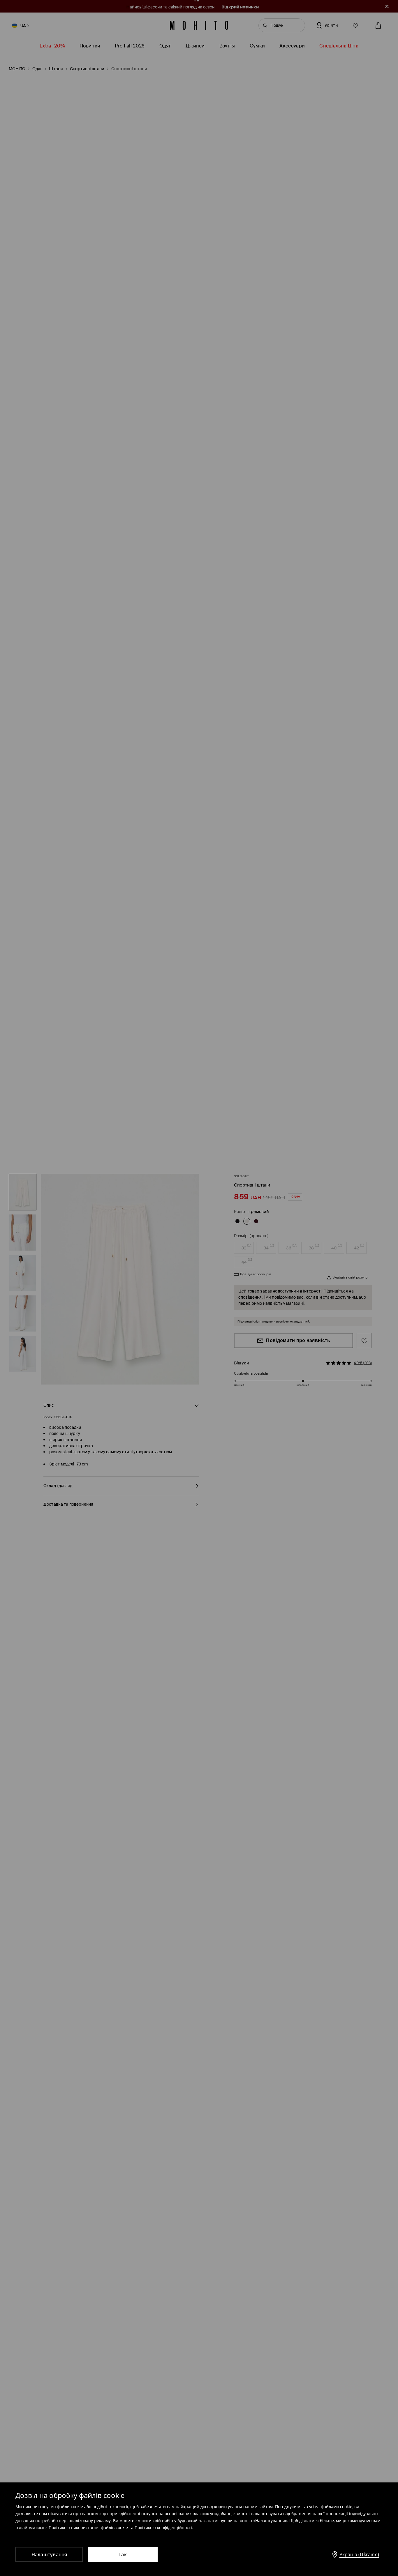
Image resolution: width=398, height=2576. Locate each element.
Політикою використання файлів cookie (88, 2528)
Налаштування (49, 2554)
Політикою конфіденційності (163, 2528)
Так (123, 2554)
